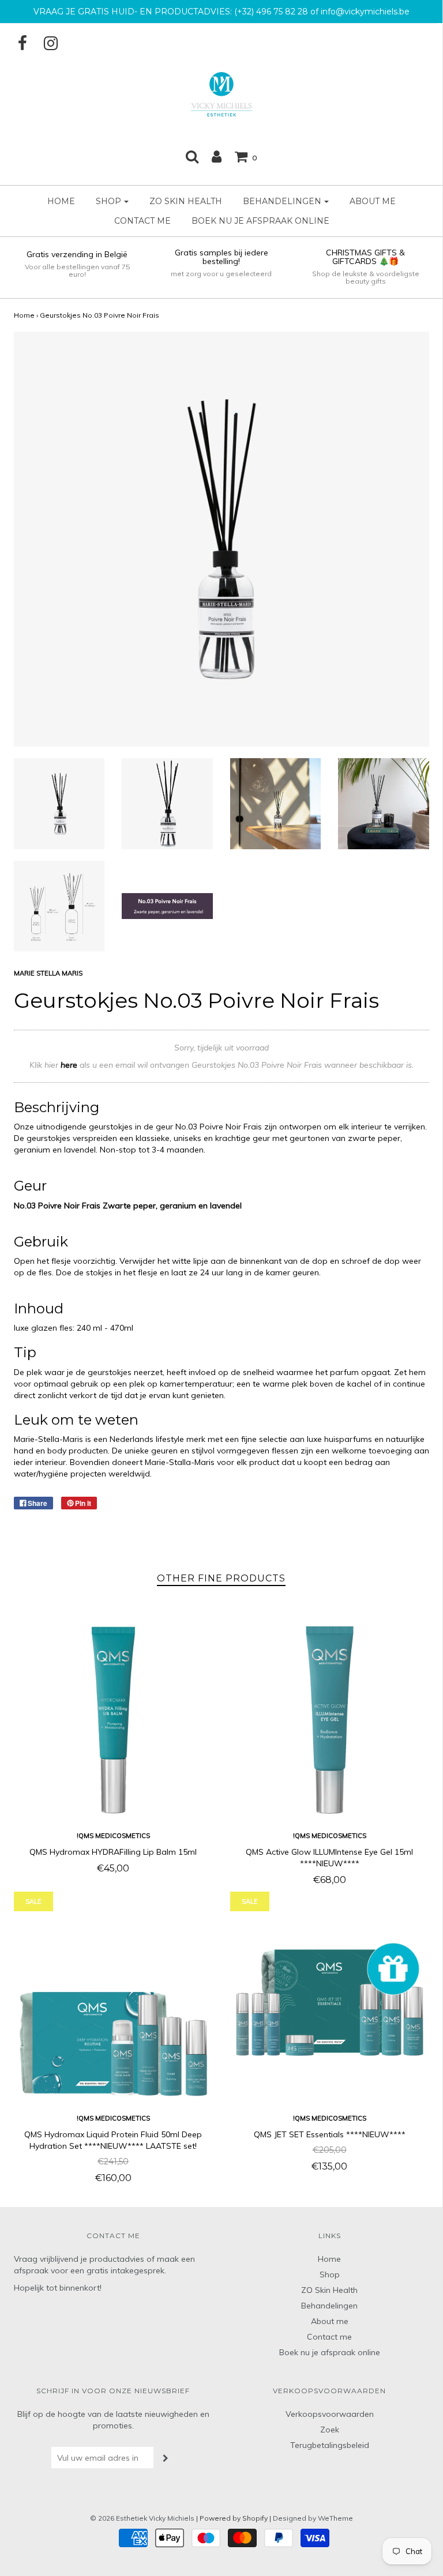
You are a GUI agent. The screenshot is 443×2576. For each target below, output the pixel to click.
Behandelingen (329, 2306)
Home (61, 201)
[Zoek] (192, 156)
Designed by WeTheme (313, 2518)
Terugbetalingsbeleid (330, 2445)
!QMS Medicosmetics (113, 1836)
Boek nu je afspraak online (260, 221)
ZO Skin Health (186, 201)
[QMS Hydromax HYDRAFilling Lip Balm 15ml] (113, 1720)
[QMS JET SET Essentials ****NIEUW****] (330, 2003)
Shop (330, 2274)
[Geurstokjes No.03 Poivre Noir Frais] (59, 804)
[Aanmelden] (217, 156)
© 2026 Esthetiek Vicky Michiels (142, 2518)
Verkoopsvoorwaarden (330, 2414)
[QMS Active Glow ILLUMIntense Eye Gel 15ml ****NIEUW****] (330, 1720)
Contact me (142, 221)
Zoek (330, 2430)
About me (373, 201)
